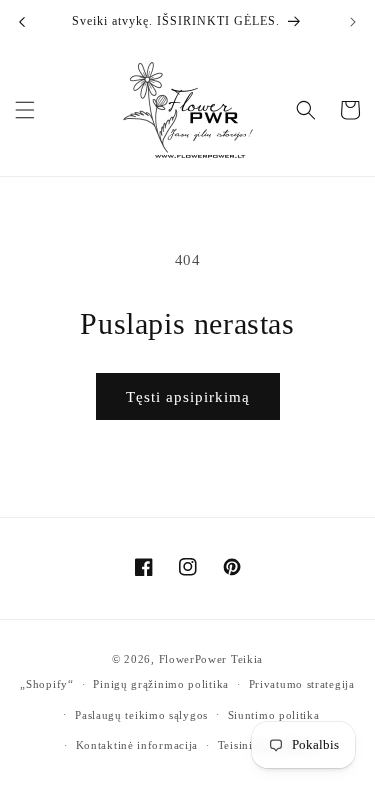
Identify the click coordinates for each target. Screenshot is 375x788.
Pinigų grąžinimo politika (161, 684)
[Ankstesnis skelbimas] (22, 22)
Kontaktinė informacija (137, 745)
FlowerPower (193, 659)
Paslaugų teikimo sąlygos (141, 715)
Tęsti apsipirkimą (188, 397)
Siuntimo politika (274, 715)
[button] (25, 110)
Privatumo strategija (302, 684)
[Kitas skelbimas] (353, 22)
